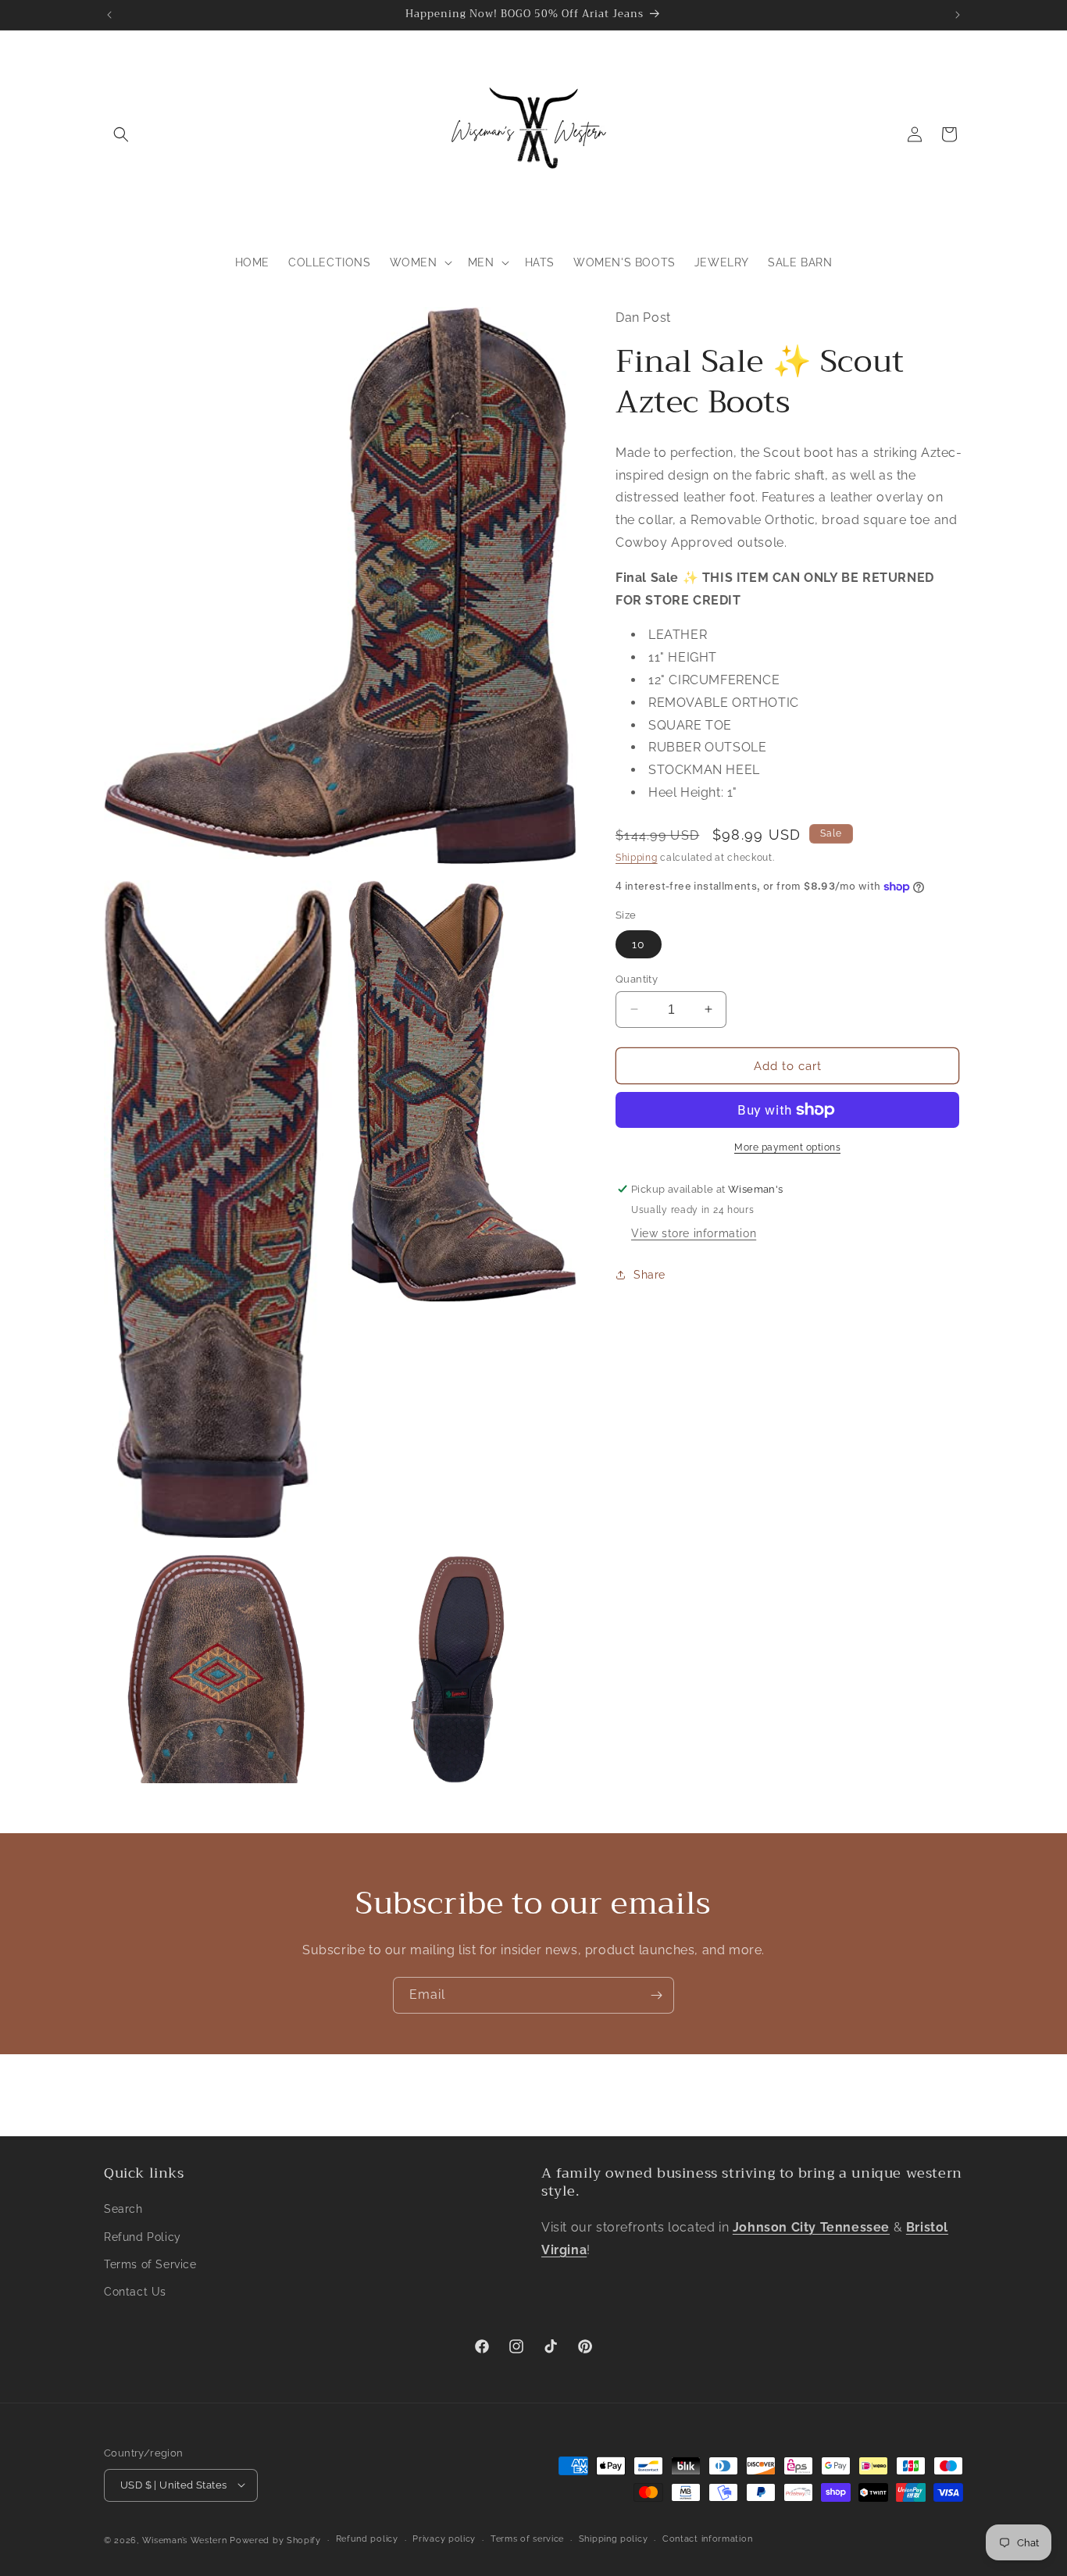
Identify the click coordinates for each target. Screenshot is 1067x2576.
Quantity (637, 978)
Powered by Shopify (275, 2540)
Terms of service (527, 2539)
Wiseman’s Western (186, 2540)
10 (639, 944)
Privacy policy (444, 2539)
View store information (694, 1233)
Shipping (637, 857)
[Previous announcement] (109, 15)
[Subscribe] (656, 1995)
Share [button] (649, 1274)
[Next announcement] (958, 15)
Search (123, 2209)
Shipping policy (614, 2539)
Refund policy (367, 2539)
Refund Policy (143, 2236)
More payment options (787, 1147)
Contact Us (135, 2292)
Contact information (707, 2539)
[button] (121, 134)
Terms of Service (150, 2264)
